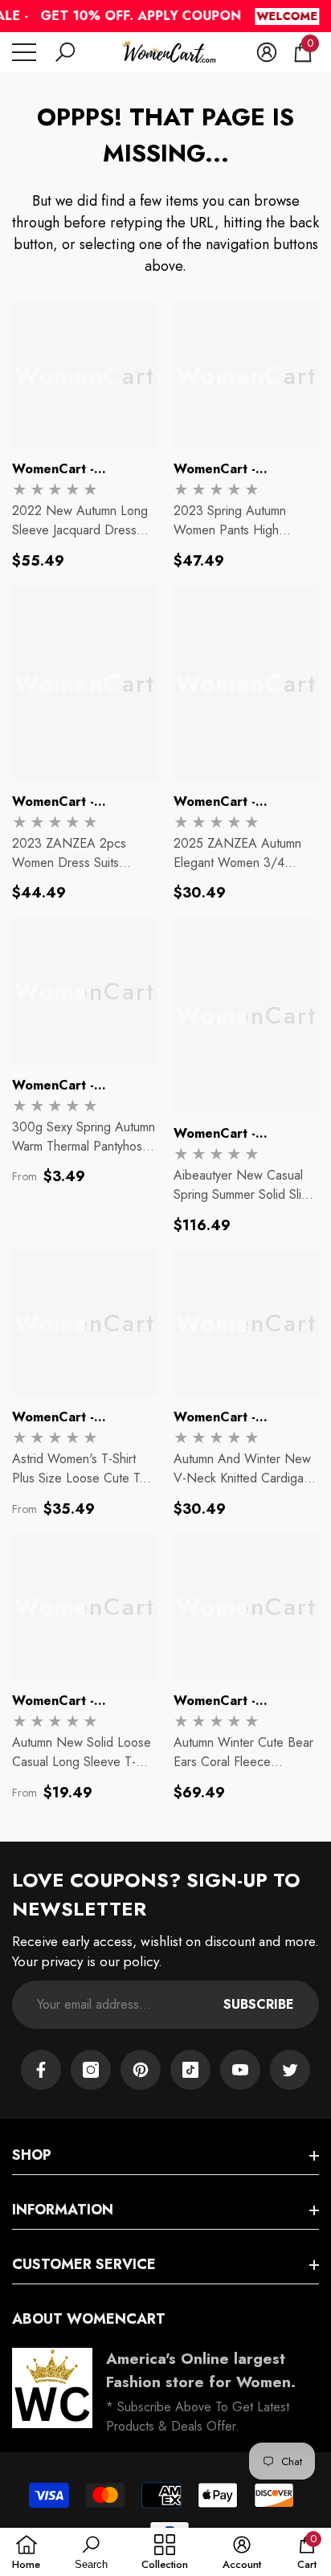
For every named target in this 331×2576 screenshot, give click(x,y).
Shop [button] (32, 2155)
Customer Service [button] (84, 2264)
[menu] (24, 52)
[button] (65, 52)
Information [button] (63, 2210)
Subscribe (259, 2004)
